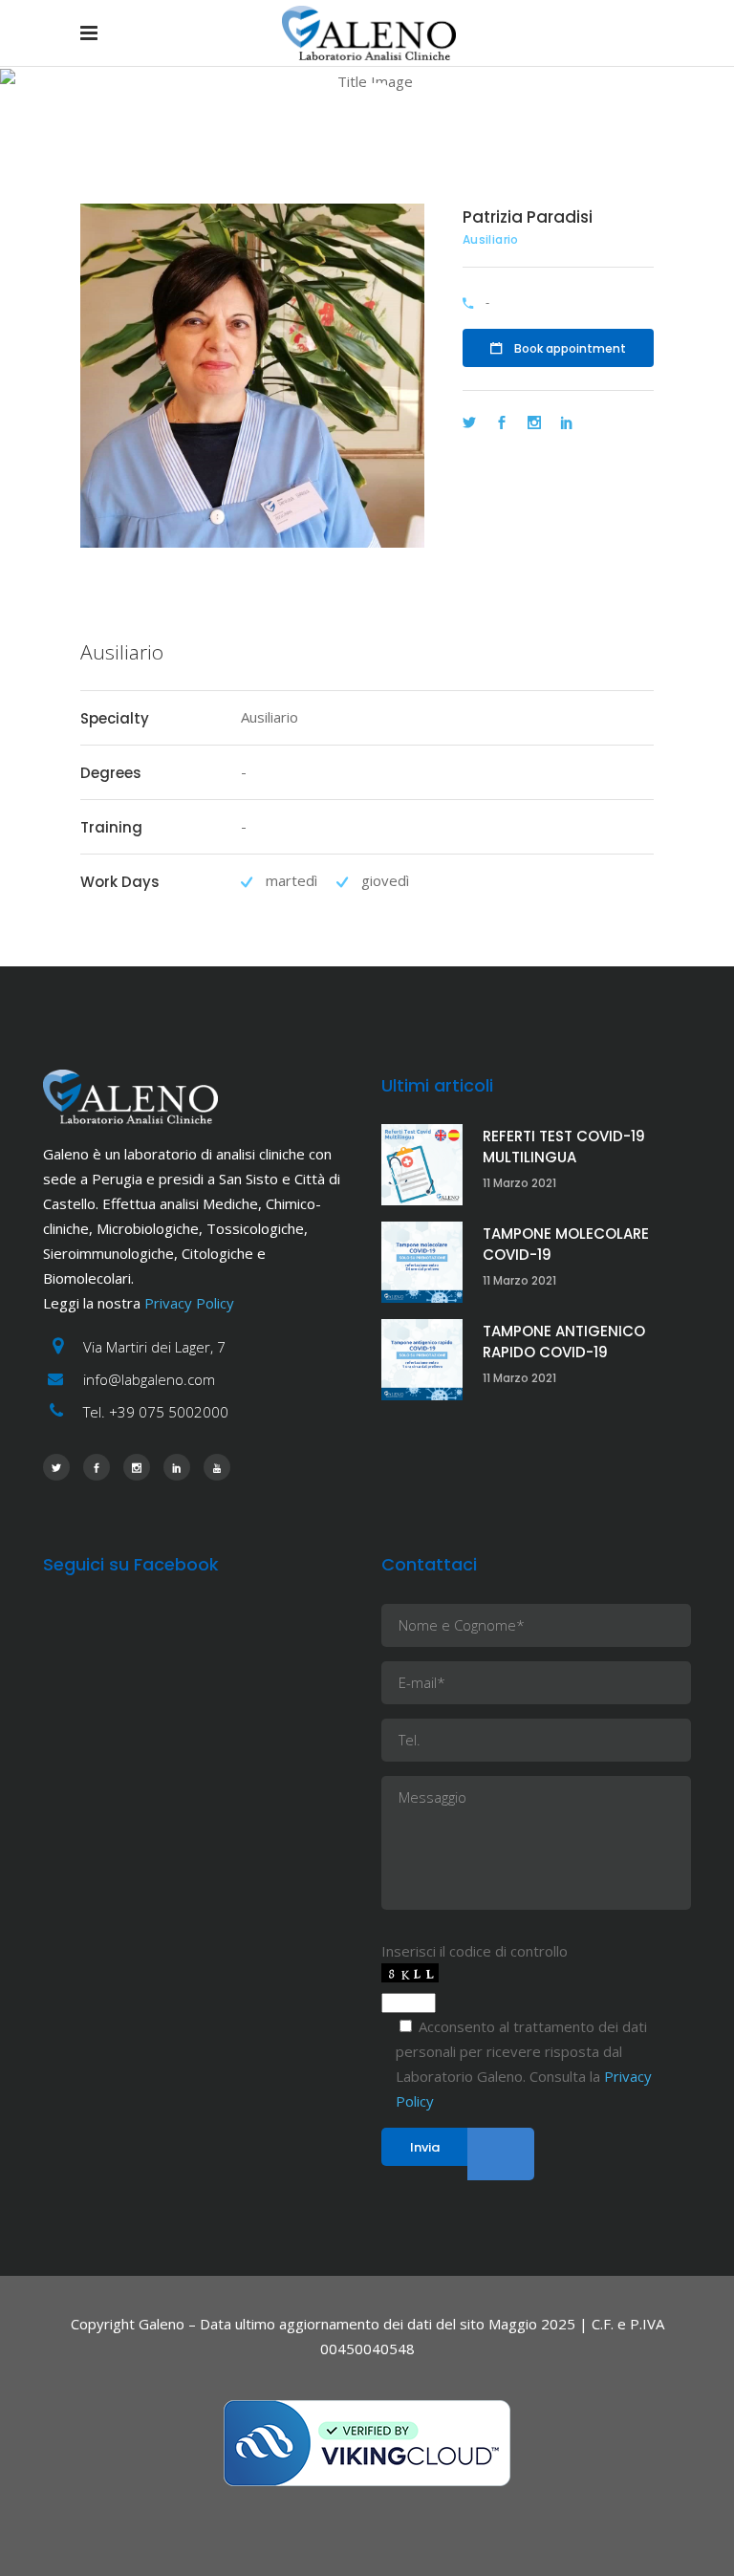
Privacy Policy (189, 1303)
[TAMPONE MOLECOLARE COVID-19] (422, 1262)
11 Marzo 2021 (519, 1183)
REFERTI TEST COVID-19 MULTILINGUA (564, 1147)
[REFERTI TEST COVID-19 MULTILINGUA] (422, 1165)
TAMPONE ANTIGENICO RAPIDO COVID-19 (564, 1342)
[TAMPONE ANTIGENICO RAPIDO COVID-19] (422, 1360)
